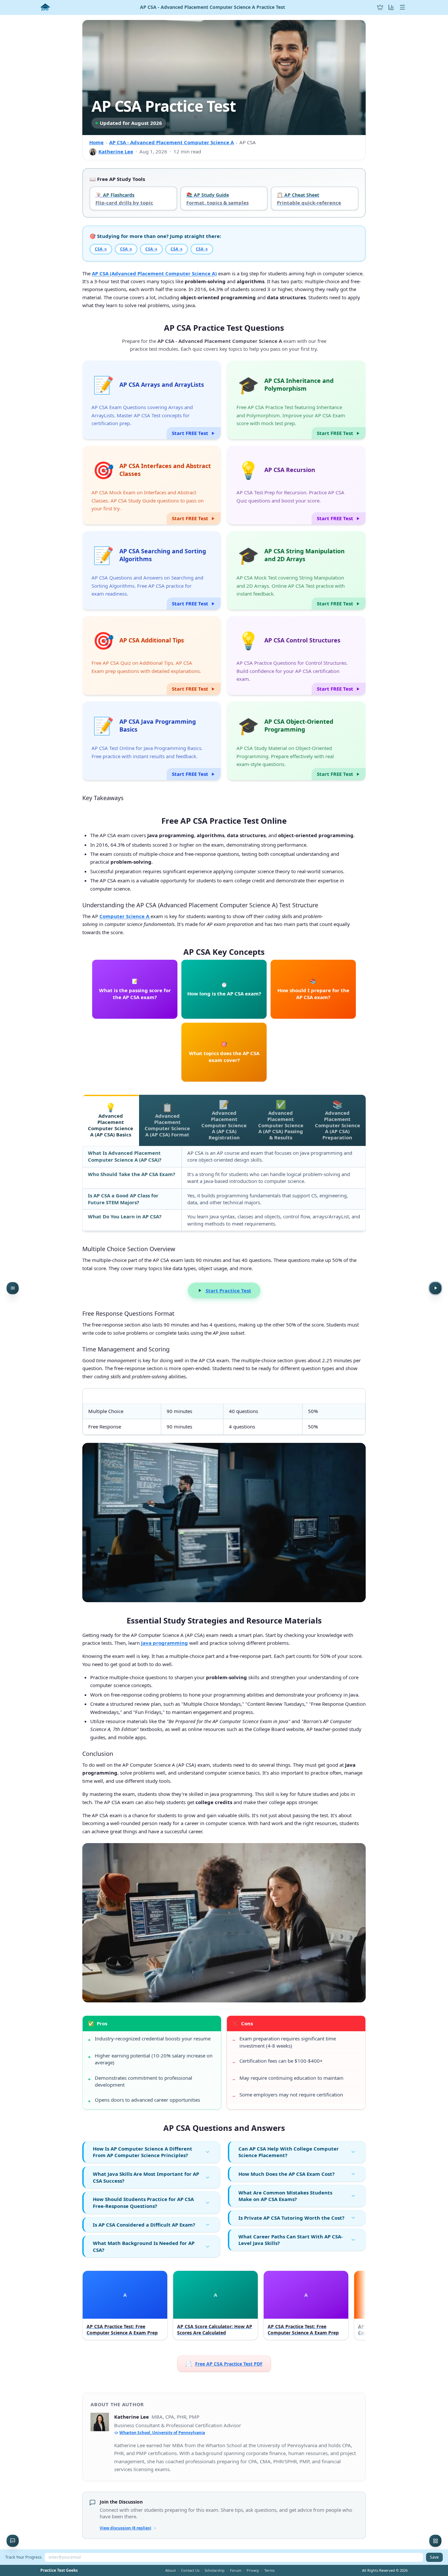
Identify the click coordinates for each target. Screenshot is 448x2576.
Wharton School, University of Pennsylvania (162, 2433)
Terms (269, 2570)
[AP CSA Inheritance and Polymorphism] (296, 400)
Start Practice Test (228, 1290)
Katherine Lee (116, 151)
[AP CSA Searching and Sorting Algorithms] (152, 570)
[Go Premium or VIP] (380, 7)
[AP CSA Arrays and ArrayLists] (152, 400)
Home (96, 142)
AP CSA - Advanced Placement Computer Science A (172, 142)
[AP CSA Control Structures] (296, 656)
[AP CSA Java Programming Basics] (152, 741)
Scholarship (215, 2570)
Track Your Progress (23, 2557)
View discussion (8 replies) (125, 2528)
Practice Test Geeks (59, 2570)
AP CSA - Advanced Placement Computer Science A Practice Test (213, 7)
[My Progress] (391, 7)
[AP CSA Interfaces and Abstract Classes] (152, 485)
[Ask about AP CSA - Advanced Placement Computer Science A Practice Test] (13, 2541)
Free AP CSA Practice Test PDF (224, 2364)
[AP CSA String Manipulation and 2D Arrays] (296, 570)
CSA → (101, 249)
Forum (236, 2570)
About (171, 2570)
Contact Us (190, 2570)
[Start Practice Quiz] (435, 1288)
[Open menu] (402, 7)
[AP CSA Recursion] (296, 485)
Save (434, 2557)
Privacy (253, 2570)
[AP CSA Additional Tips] (152, 656)
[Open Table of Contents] (13, 1288)
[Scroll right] (360, 2307)
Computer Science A (125, 916)
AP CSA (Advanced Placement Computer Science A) (154, 273)
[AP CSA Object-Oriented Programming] (296, 741)
